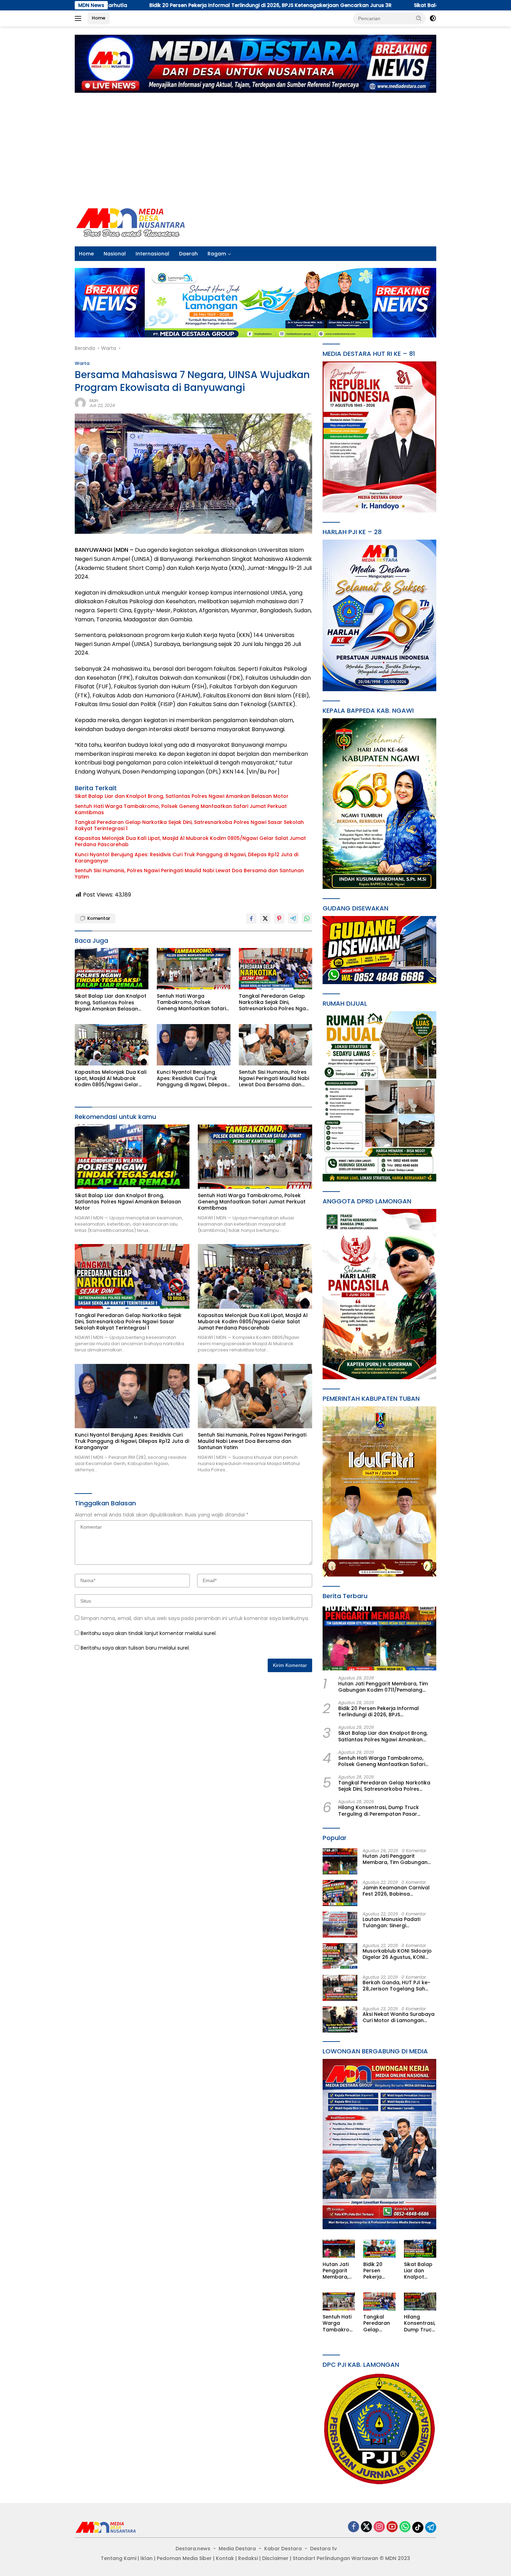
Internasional (152, 254)
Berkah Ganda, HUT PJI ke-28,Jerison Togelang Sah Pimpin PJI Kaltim (396, 1986)
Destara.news (193, 2549)
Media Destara (237, 2549)
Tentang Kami (119, 2558)
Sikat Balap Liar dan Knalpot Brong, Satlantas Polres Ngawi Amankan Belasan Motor (348, 5)
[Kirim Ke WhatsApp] (307, 918)
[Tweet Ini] (265, 918)
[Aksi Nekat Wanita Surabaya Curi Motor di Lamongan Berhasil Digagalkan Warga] (340, 2019)
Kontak (225, 2558)
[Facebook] (354, 2527)
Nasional (115, 254)
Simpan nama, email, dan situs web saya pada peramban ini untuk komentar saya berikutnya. (195, 1618)
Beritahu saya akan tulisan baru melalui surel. (135, 1648)
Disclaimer (275, 2558)
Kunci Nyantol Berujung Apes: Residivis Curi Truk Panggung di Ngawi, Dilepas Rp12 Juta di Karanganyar (186, 858)
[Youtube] (392, 2527)
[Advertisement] (255, 146)
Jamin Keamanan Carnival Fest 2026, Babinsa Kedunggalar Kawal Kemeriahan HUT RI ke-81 (396, 1891)
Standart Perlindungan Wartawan (335, 2558)
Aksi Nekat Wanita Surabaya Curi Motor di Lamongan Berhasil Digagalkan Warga (399, 2018)
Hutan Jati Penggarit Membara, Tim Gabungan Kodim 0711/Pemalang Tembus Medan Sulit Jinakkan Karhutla (383, 1687)
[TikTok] (418, 2527)
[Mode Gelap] (433, 18)
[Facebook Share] (251, 918)
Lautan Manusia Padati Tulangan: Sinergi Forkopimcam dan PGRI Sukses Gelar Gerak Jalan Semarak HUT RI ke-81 (395, 1923)
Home (99, 18)
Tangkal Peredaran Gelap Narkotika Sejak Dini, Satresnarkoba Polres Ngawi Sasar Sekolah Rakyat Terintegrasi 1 (189, 825)
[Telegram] (431, 2527)
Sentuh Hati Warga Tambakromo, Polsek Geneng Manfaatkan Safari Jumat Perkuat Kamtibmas (181, 809)
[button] (419, 18)
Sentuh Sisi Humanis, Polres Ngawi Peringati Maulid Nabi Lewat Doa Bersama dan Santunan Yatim (189, 874)
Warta (82, 363)
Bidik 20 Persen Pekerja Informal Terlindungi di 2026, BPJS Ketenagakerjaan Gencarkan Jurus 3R (387, 1712)
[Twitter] (366, 2527)
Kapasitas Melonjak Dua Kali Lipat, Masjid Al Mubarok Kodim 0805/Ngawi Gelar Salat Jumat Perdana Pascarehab (190, 841)
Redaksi (248, 2558)
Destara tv (323, 2549)
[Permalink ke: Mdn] (80, 403)
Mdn (94, 400)
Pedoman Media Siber (184, 2558)
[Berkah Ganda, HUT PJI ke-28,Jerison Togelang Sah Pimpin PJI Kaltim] (340, 1988)
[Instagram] (379, 2527)
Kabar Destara (283, 2549)
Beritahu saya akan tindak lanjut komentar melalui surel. (149, 1633)
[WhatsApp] (405, 2527)
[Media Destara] (131, 222)
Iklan (147, 2558)
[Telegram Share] (293, 918)
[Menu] (79, 18)
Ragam (217, 254)
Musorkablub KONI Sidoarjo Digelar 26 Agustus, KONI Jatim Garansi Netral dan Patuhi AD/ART (397, 1954)
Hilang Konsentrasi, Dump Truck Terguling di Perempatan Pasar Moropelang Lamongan (379, 1811)
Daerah (188, 254)
